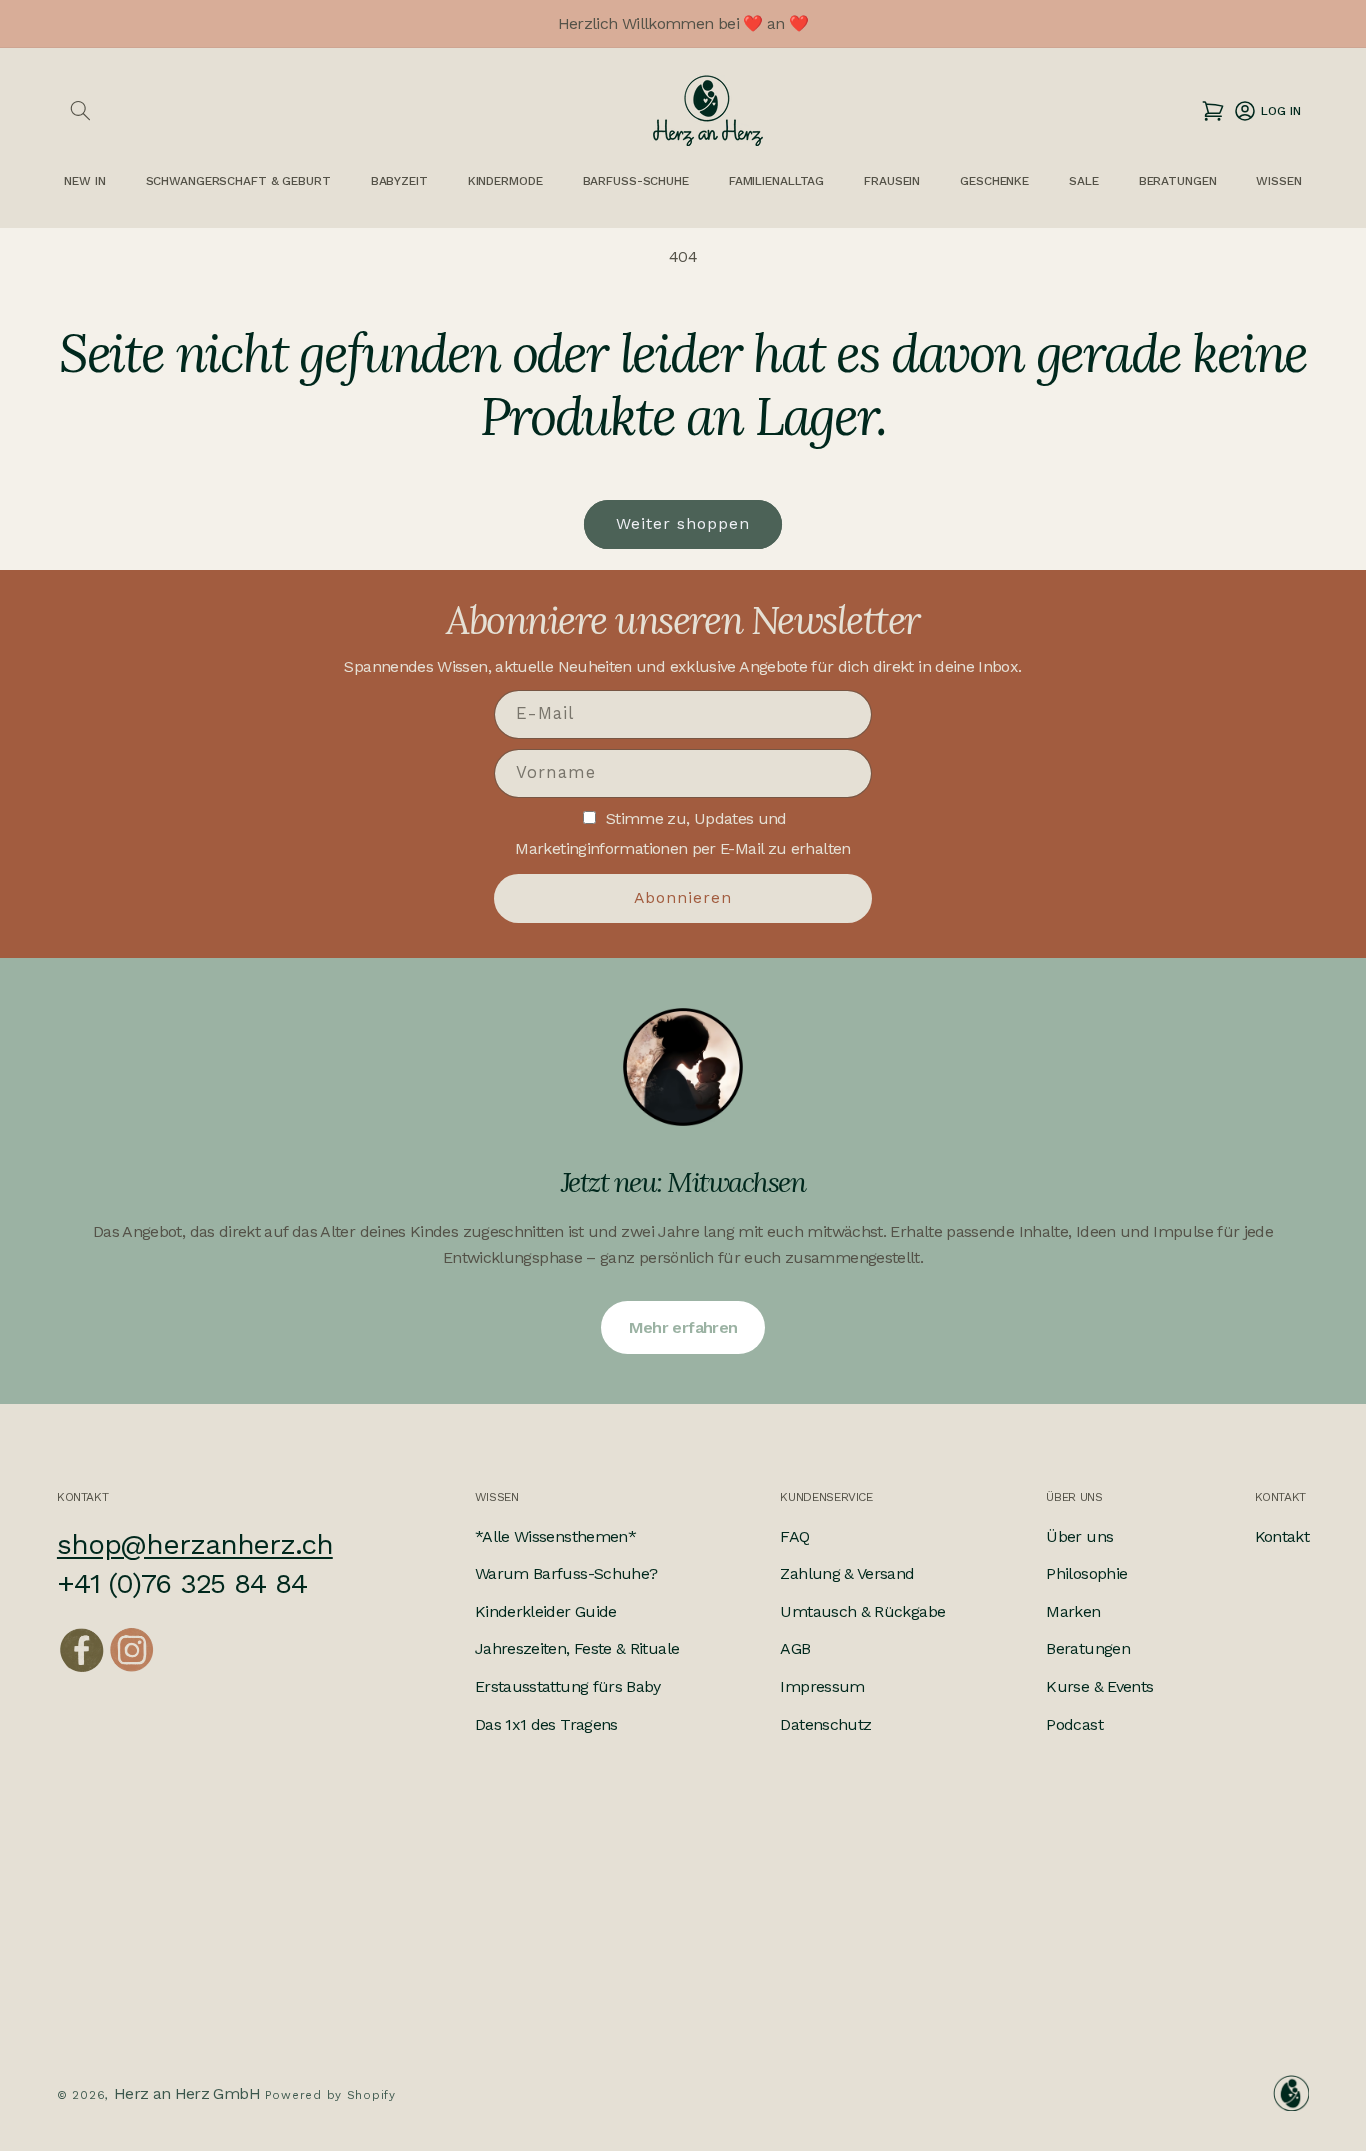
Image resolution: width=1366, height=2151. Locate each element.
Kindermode (505, 181)
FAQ (794, 1536)
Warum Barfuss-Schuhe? (566, 1573)
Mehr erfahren (683, 1327)
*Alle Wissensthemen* (555, 1536)
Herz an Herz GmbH (187, 2093)
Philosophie (1086, 1573)
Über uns (1079, 1536)
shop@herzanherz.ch (195, 1544)
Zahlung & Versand (847, 1573)
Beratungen (1088, 1648)
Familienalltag (776, 181)
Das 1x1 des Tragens (546, 1724)
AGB (795, 1648)
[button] (80, 111)
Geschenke (994, 181)
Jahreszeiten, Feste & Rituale (577, 1648)
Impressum (822, 1686)
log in (1266, 110)
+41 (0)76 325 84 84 (182, 1583)
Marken (1073, 1611)
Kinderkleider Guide (546, 1611)
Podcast (1074, 1724)
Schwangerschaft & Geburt (238, 181)
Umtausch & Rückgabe (862, 1611)
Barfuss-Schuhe (636, 181)
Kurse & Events (1099, 1686)
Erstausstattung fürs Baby (568, 1686)
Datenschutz (825, 1724)
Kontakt (1282, 1536)
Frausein (892, 181)
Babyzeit (399, 181)
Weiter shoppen (683, 523)
